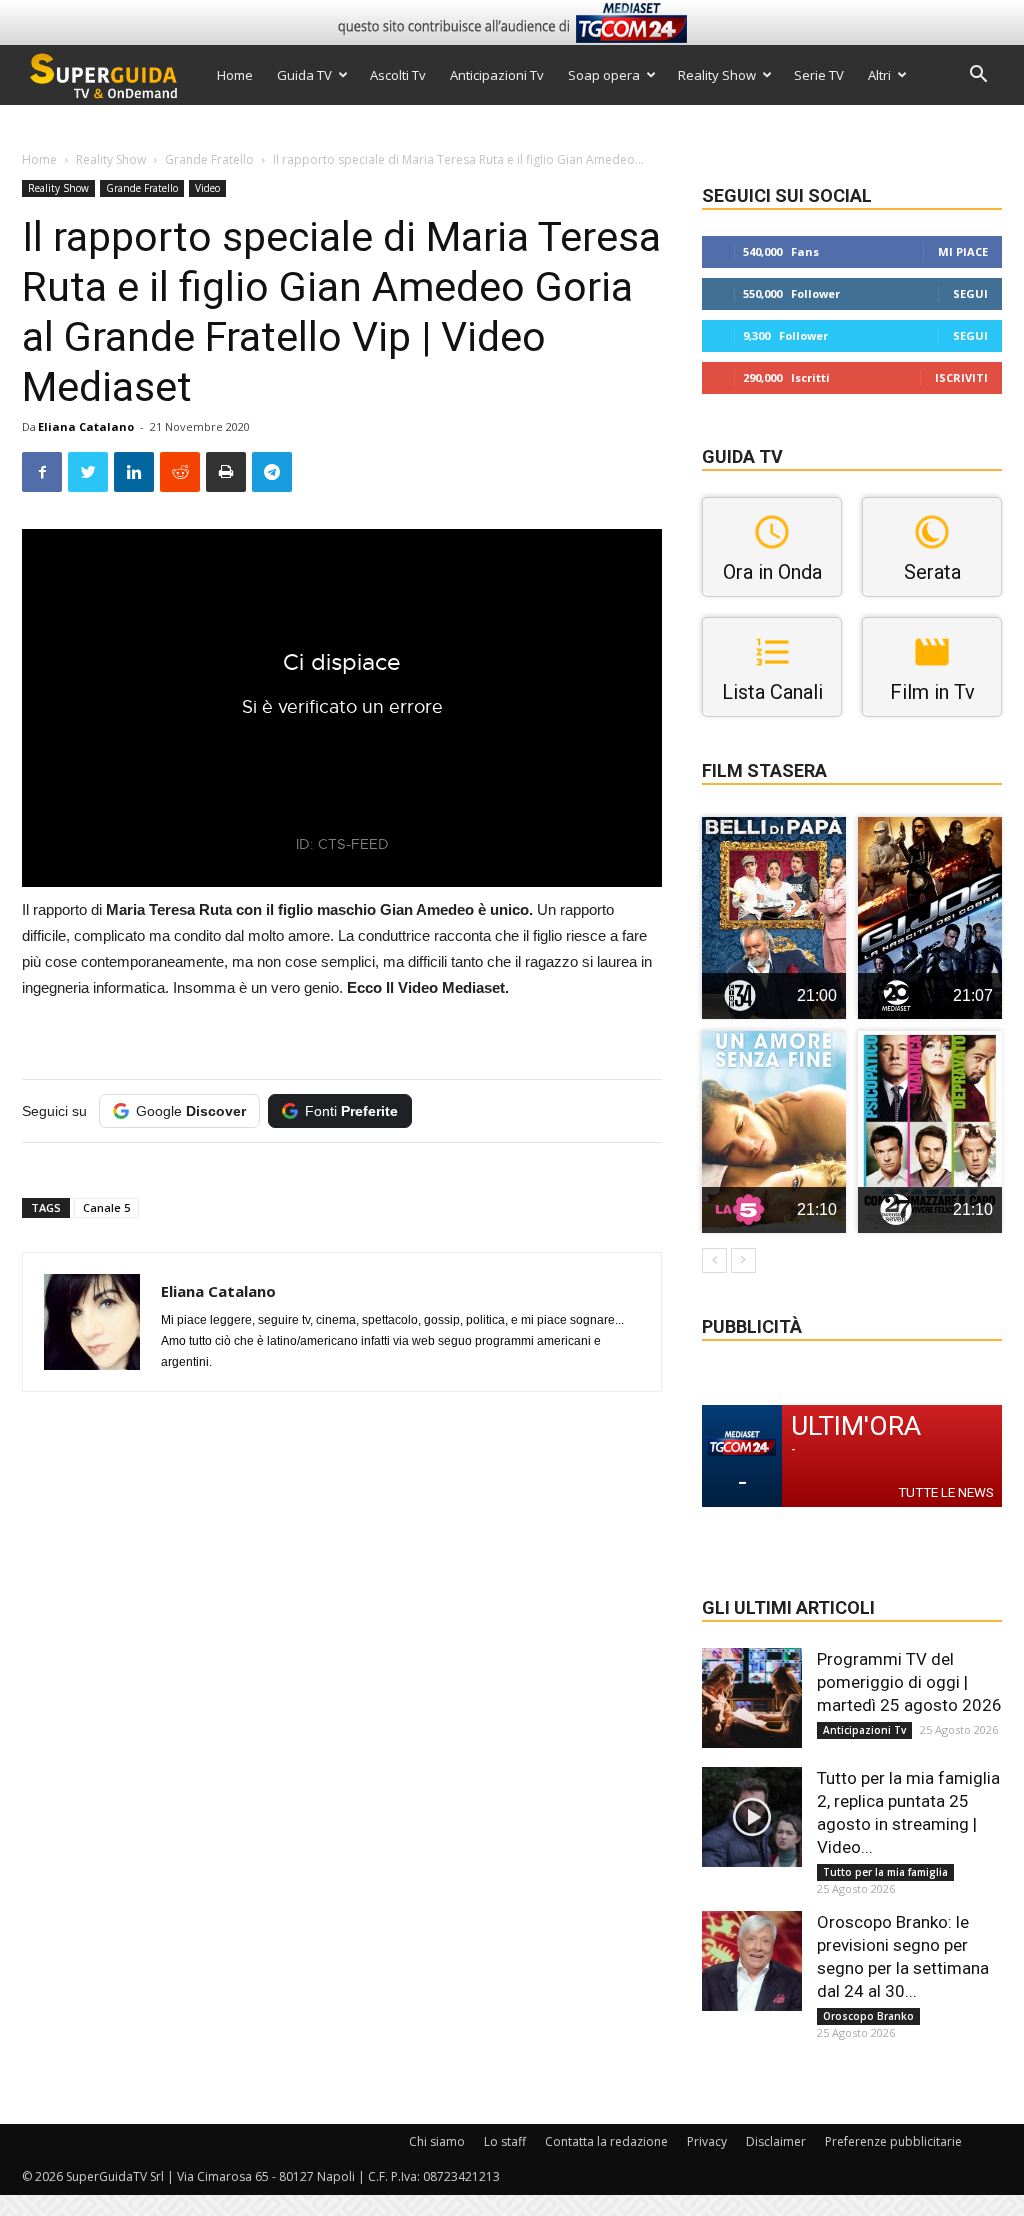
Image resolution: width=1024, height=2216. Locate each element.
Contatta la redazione (606, 2141)
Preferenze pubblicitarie (893, 2141)
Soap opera (604, 75)
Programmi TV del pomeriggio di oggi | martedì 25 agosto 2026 (909, 1682)
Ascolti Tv (398, 75)
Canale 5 (106, 1207)
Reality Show (717, 75)
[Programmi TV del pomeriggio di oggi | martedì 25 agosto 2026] (752, 1698)
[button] (978, 76)
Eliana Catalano (86, 426)
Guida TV (304, 75)
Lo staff (505, 2141)
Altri (879, 75)
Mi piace (963, 251)
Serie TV (819, 75)
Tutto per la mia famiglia (885, 1872)
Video (207, 188)
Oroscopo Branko (868, 2016)
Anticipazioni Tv (497, 75)
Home (235, 75)
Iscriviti (961, 377)
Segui (970, 293)
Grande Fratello (209, 159)
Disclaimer (776, 2141)
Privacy (707, 2141)
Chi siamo (437, 2141)
